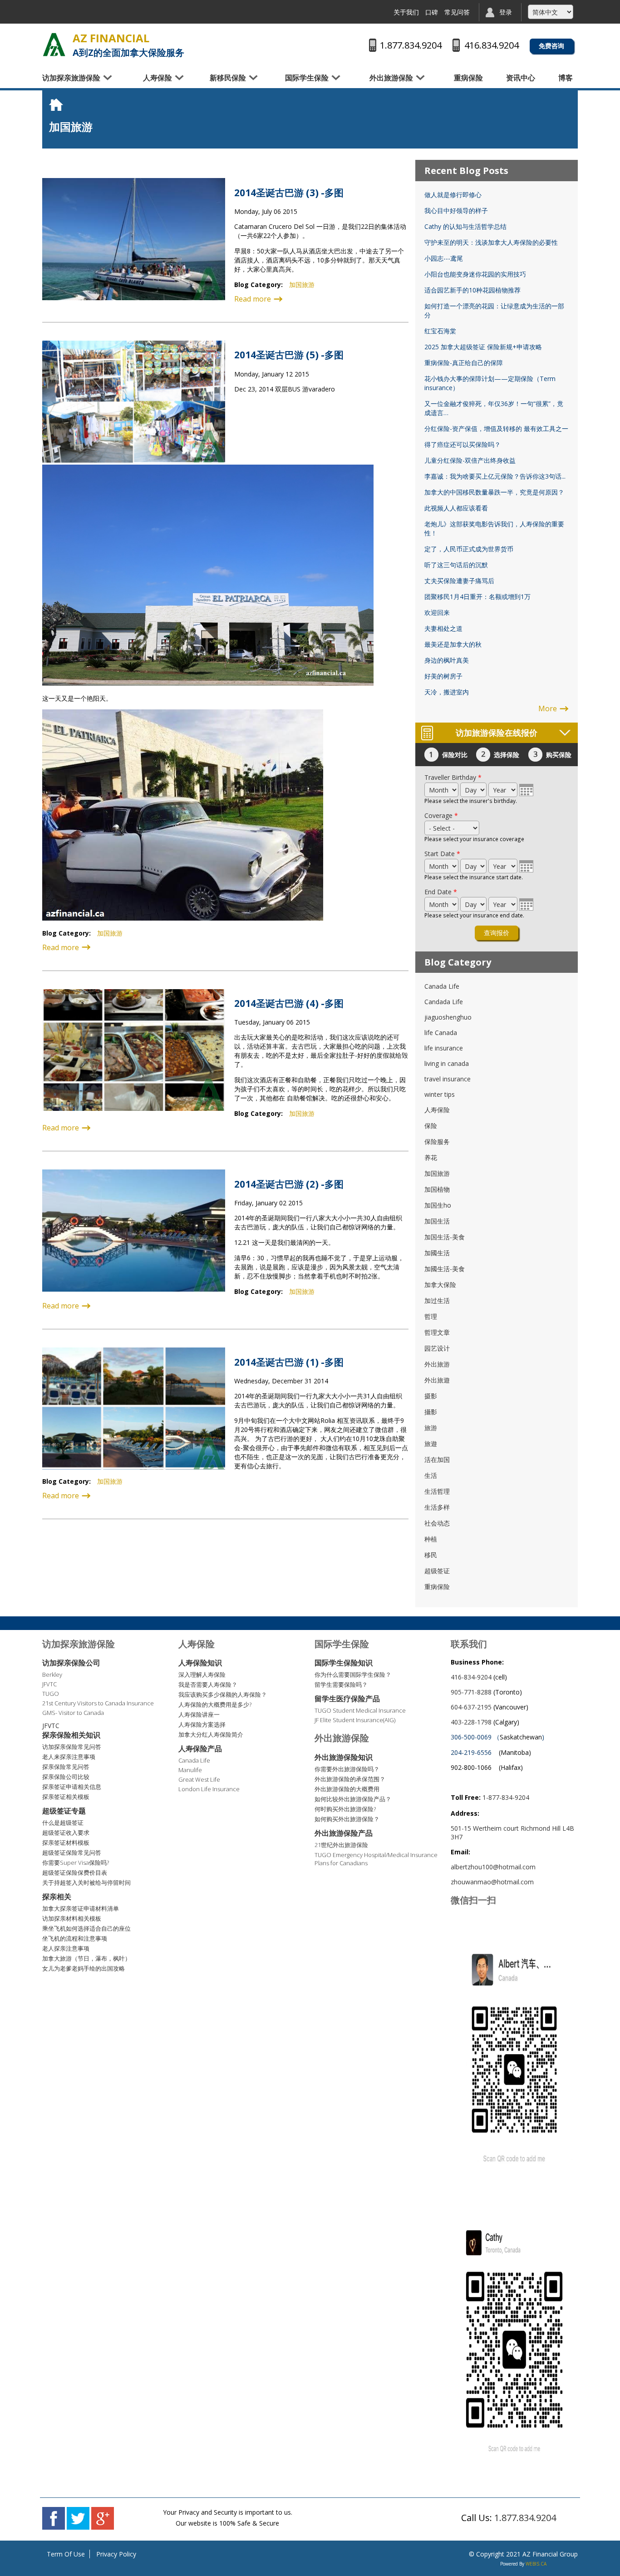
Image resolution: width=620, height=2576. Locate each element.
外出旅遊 (437, 1380)
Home (58, 104)
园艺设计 (437, 1348)
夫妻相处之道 (443, 628)
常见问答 (457, 12)
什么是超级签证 (63, 1823)
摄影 (431, 1396)
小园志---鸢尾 (444, 258)
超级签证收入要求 (66, 1833)
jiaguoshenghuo (448, 1017)
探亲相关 (57, 1897)
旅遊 (431, 1444)
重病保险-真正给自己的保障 (464, 363)
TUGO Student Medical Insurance (360, 1710)
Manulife (190, 1770)
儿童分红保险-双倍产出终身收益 (470, 460)
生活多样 (437, 1507)
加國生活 (437, 1253)
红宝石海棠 (440, 331)
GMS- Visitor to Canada (73, 1713)
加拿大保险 (440, 1285)
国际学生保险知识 (344, 1663)
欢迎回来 (437, 612)
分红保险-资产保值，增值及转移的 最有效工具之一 (496, 429)
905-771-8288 (471, 1692)
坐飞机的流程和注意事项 (75, 1938)
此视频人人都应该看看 (456, 508)
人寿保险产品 (200, 1749)
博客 (566, 78)
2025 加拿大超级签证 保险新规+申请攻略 (483, 347)
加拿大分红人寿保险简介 (211, 1734)
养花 (431, 1157)
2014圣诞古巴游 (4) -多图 (289, 1003)
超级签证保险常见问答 (72, 1853)
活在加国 (437, 1459)
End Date (441, 892)
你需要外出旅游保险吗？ (347, 1769)
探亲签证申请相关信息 (72, 1787)
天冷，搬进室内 (447, 692)
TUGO (51, 1694)
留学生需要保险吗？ (341, 1684)
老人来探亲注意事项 (69, 1757)
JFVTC (49, 1684)
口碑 (432, 12)
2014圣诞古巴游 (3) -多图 (289, 193)
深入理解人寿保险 (202, 1674)
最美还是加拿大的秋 (453, 644)
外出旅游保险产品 (344, 1833)
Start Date (442, 854)
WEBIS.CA (536, 2564)
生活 (431, 1475)
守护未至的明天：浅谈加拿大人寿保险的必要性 (491, 242)
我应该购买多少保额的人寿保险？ (223, 1694)
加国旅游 (302, 285)
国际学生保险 (307, 78)
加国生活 (437, 1221)
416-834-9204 (471, 1677)
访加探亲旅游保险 (71, 78)
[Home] (54, 45)
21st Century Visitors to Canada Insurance (98, 1703)
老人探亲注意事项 (66, 1948)
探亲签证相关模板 (66, 1797)
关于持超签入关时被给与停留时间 (86, 1882)
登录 (506, 12)
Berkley (52, 1674)
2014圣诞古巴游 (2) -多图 (289, 1184)
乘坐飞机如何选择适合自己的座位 (86, 1928)
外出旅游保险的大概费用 (347, 1789)
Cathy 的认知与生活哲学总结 (465, 226)
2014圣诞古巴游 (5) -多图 (289, 355)
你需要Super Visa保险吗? (76, 1863)
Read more (253, 299)
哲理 (431, 1316)
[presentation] (527, 790)
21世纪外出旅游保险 (341, 1845)
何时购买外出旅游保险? (345, 1809)
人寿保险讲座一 (199, 1714)
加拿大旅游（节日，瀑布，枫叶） (86, 1958)
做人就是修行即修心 (453, 195)
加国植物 (437, 1189)
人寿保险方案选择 (202, 1724)
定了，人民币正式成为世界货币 (469, 549)
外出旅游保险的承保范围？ (350, 1779)
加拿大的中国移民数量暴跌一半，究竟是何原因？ (494, 492)
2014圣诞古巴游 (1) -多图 (289, 1362)
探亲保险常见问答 (66, 1767)
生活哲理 (437, 1491)
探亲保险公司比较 (66, 1777)
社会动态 (437, 1523)
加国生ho (438, 1205)
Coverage (441, 815)
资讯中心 (521, 78)
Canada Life (442, 986)
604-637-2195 (471, 1707)
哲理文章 (437, 1332)
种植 (431, 1539)
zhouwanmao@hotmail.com (492, 1882)
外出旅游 (437, 1364)
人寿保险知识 (200, 1663)
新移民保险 (228, 78)
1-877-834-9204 (506, 1797)
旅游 (431, 1428)
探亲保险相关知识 (71, 1735)
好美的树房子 (443, 676)
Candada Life (444, 1002)
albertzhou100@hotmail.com (493, 1867)
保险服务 (437, 1142)
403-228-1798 (471, 1722)
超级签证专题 (64, 1811)
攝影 (431, 1412)
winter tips (440, 1094)
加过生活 (437, 1300)
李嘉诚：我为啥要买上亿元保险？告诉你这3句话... (495, 476)
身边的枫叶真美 (447, 660)
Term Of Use (66, 2554)
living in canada (447, 1063)
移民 (431, 1555)
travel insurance (448, 1079)
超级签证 (437, 1571)
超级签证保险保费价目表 (75, 1873)
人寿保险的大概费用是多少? (215, 1704)
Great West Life (199, 1779)
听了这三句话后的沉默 (456, 565)
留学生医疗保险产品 (347, 1699)
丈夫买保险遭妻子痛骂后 (459, 581)
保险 (431, 1126)
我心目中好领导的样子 (456, 211)
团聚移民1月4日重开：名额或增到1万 (477, 597)
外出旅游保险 (391, 78)
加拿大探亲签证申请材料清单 (81, 1908)
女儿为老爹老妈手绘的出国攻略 (84, 1968)
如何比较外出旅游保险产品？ (353, 1799)
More (548, 708)
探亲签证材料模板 (66, 1843)
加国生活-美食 (445, 1237)
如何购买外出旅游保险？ (347, 1819)
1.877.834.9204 (525, 2518)
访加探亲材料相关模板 (72, 1918)
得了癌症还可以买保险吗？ (463, 444)
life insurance (444, 1048)
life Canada (441, 1033)
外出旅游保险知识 (344, 1757)
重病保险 (468, 78)
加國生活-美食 (445, 1269)
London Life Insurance (209, 1789)
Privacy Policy (116, 2554)
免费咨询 (551, 46)
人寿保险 (157, 78)
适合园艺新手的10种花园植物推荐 (472, 290)
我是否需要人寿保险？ (208, 1684)
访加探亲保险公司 (71, 1663)
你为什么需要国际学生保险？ (353, 1674)
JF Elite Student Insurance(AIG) (355, 1720)
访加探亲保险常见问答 (72, 1747)
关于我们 (406, 12)
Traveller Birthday (453, 777)
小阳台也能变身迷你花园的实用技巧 (475, 274)
